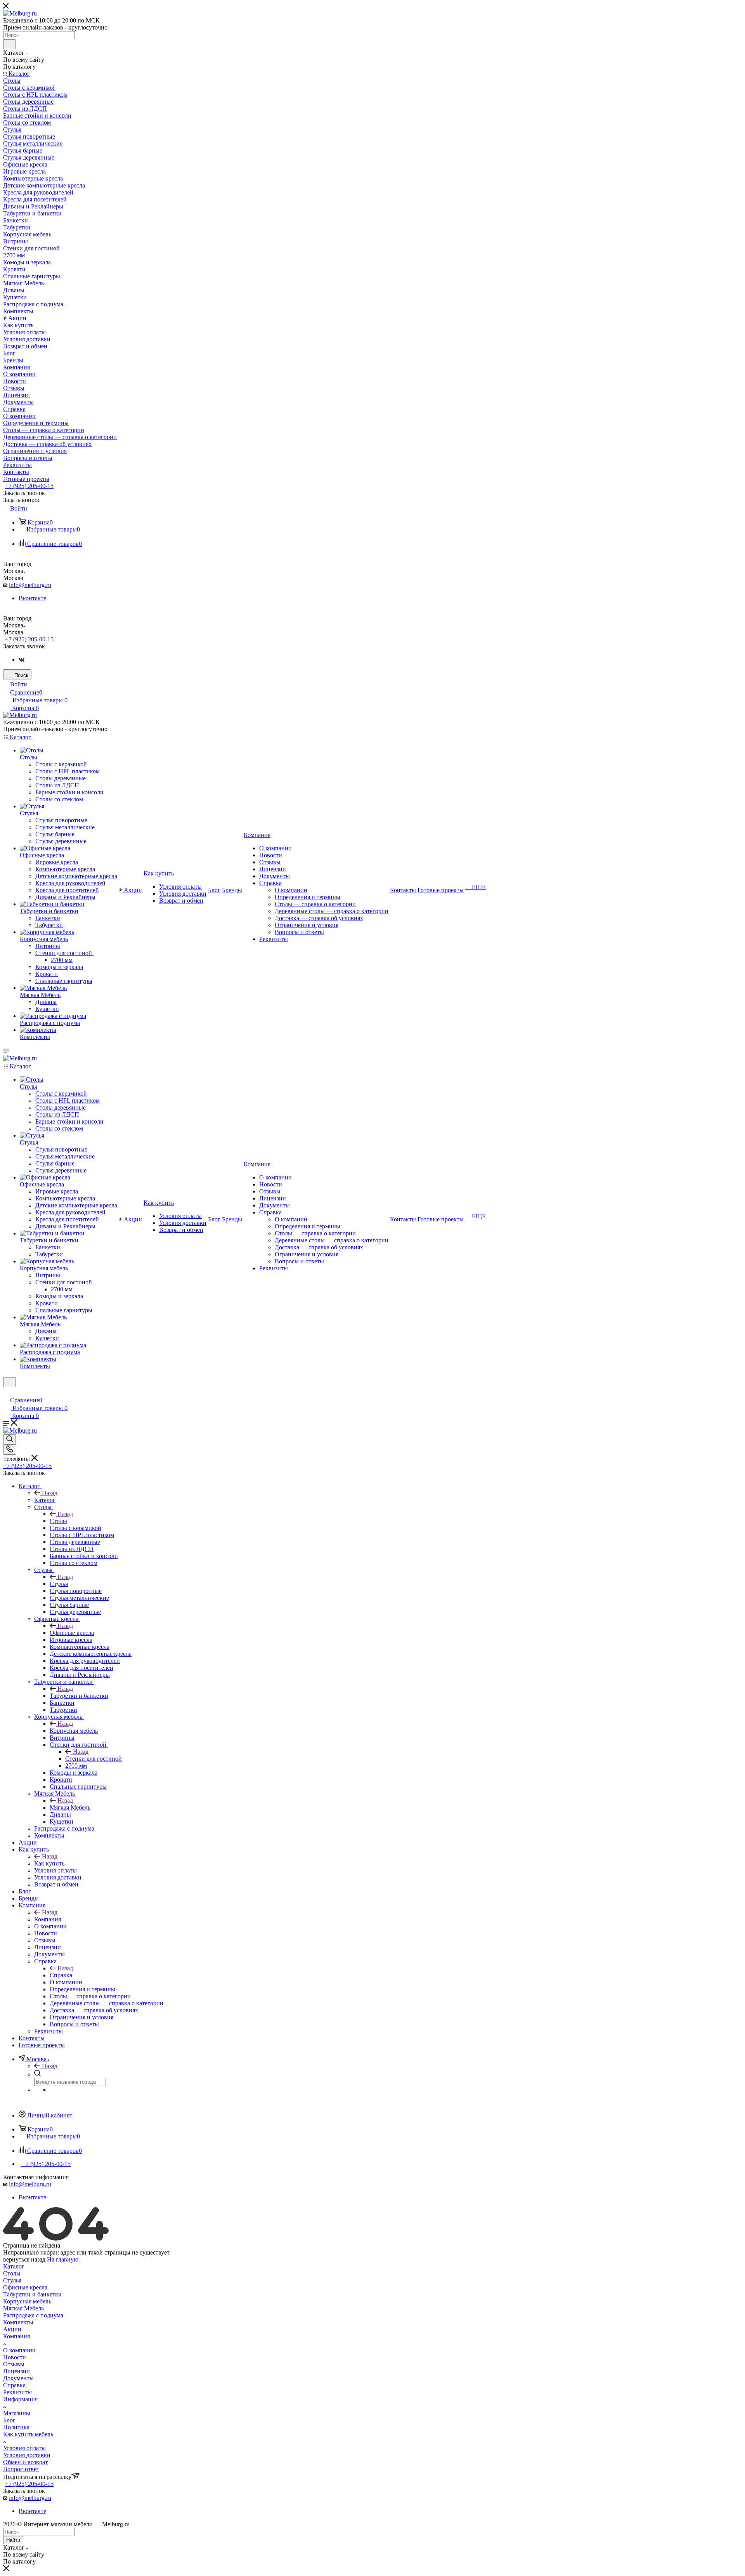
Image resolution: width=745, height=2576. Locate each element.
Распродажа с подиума (33, 2315)
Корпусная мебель (74, 1731)
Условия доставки (27, 2455)
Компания (48, 1919)
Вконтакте (32, 598)
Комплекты (18, 2322)
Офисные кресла (72, 1633)
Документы (18, 2378)
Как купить (49, 1863)
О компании (19, 2350)
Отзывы (14, 2364)
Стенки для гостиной (94, 1759)
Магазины (17, 2413)
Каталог (45, 1500)
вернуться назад (24, 2259)
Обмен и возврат (25, 2462)
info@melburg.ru (30, 585)
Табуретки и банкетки (79, 1696)
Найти (13, 2540)
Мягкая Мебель (70, 1807)
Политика (16, 2427)
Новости (15, 2357)
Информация (20, 2399)
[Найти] (10, 44)
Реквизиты (17, 2392)
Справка (61, 1975)
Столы (58, 1521)
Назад (50, 1493)
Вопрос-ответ (21, 2469)
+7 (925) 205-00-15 (29, 486)
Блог (9, 2420)
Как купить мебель (28, 2434)
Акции (12, 2329)
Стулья (59, 1584)
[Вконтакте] (22, 659)
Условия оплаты (24, 2448)
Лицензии (16, 2371)
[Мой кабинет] (7, 1392)
